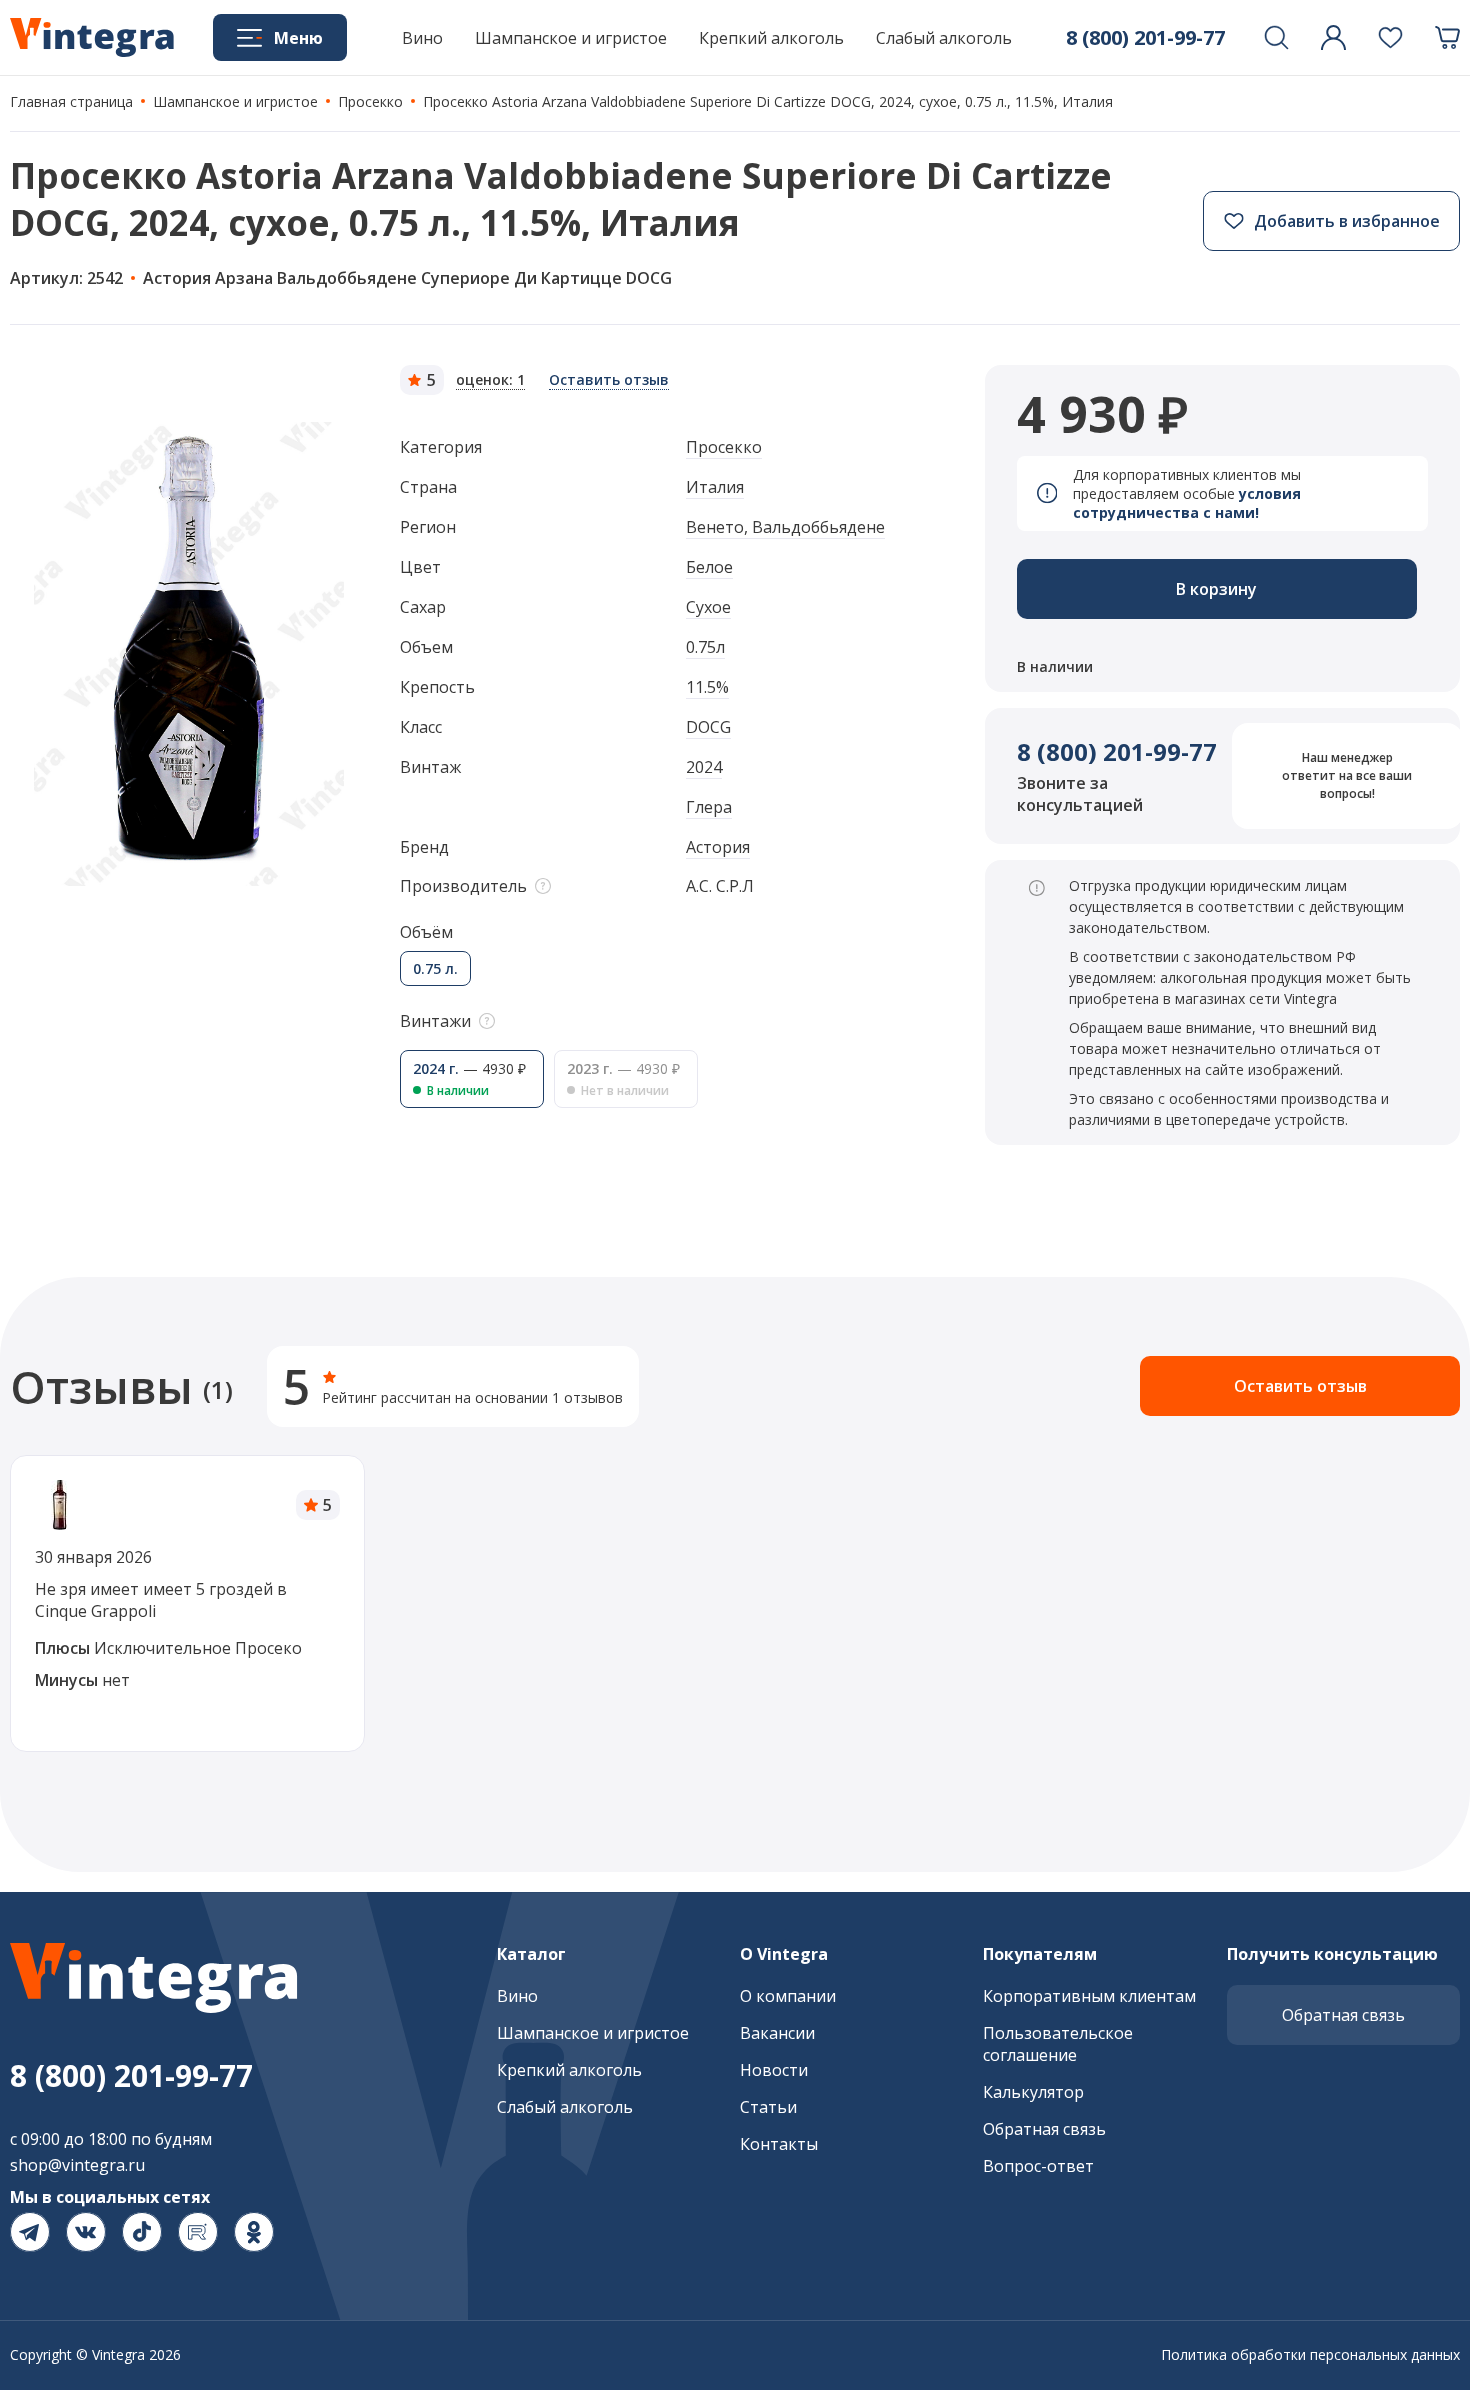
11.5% (707, 687)
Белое (709, 567)
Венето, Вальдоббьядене (785, 527)
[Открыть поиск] (1276, 37)
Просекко (724, 447)
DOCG (708, 727)
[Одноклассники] (254, 2232)
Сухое (708, 607)
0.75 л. (435, 968)
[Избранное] (1390, 37)
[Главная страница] (92, 38)
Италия (715, 487)
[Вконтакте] (86, 2232)
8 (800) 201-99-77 (1117, 751)
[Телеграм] (30, 2232)
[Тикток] (142, 2232)
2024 (704, 767)
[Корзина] (1447, 37)
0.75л (705, 647)
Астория (718, 847)
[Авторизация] (1333, 37)
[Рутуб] (198, 2232)
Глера (709, 807)
